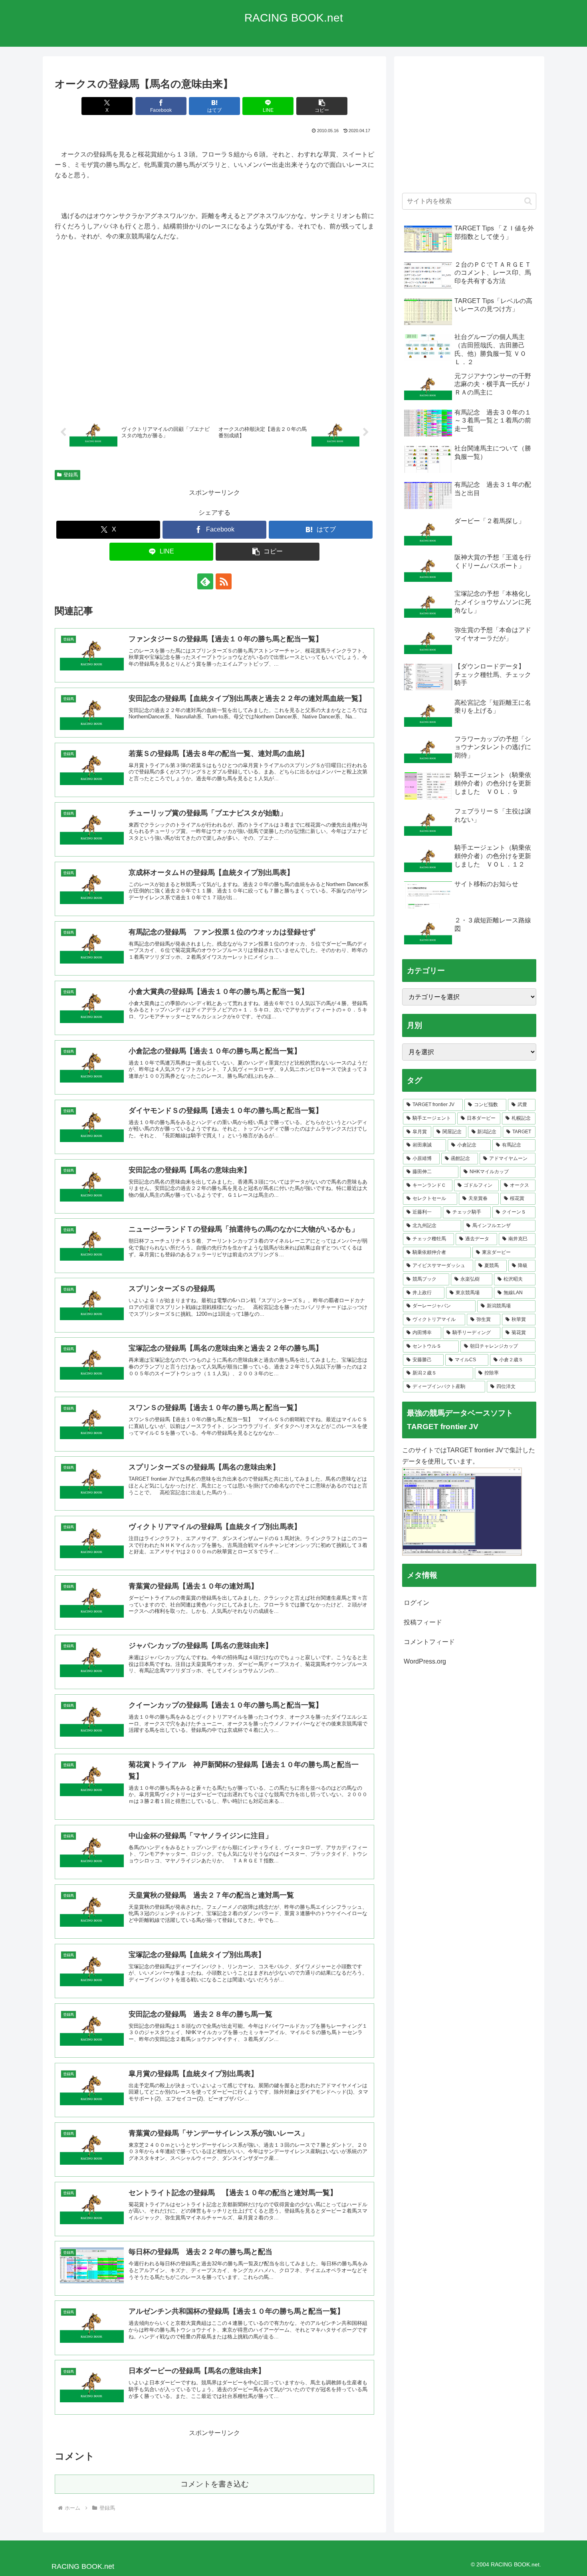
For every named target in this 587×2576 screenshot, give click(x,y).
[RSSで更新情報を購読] (224, 581)
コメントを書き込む (215, 2484)
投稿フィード (423, 1622)
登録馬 (71, 475)
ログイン (416, 1603)
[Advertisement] (469, 129)
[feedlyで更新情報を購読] (205, 581)
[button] (322, 106)
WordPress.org (425, 1661)
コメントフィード (429, 1642)
